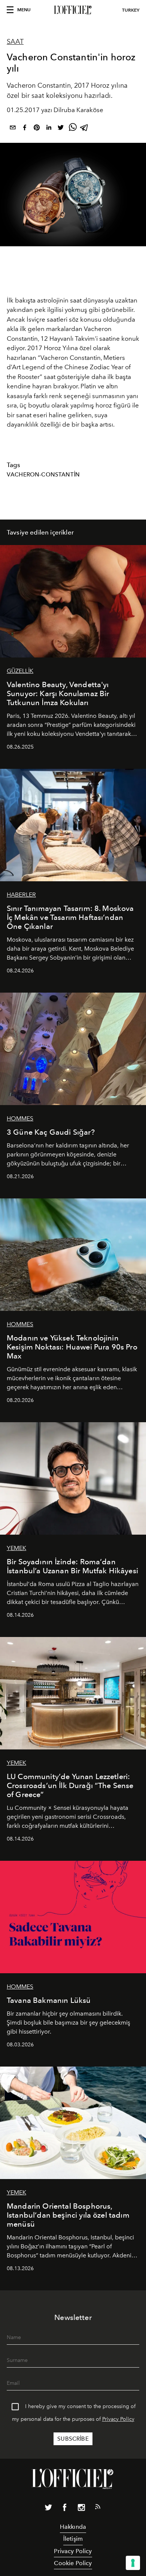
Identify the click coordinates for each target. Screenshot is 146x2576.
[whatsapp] (73, 129)
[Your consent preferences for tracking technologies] (133, 2563)
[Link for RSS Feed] (98, 2508)
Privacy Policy (118, 2419)
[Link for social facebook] (65, 2509)
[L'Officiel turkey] (73, 10)
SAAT (15, 42)
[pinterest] (37, 129)
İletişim (73, 2539)
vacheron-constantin (43, 475)
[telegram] (85, 129)
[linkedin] (49, 129)
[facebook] (25, 129)
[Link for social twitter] (48, 2509)
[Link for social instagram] (81, 2509)
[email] (13, 129)
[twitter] (61, 129)
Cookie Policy (73, 2563)
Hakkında (73, 2527)
